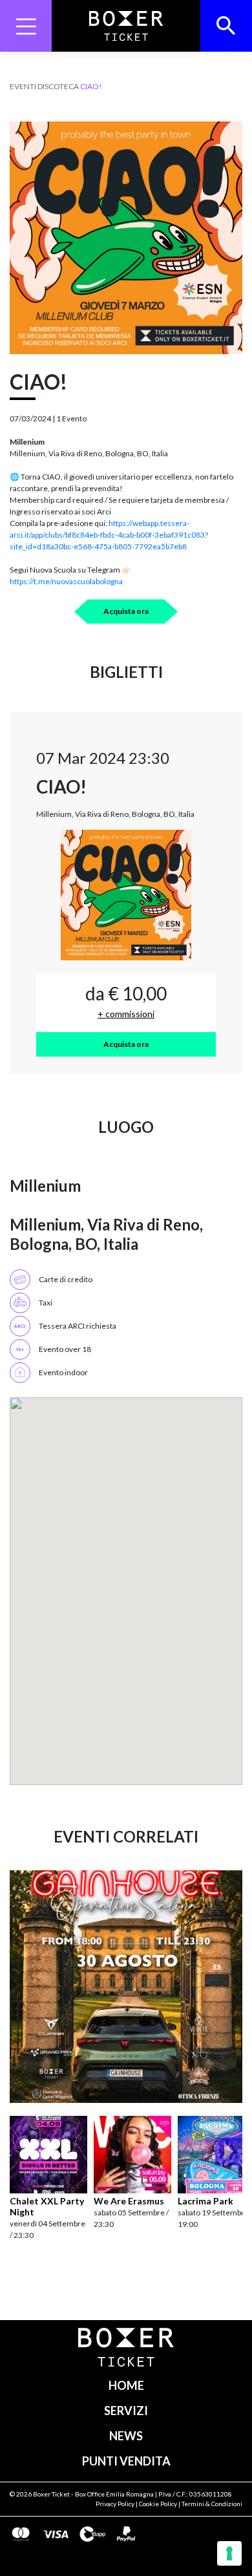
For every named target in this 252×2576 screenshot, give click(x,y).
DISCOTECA (58, 86)
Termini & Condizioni (212, 2504)
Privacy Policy (115, 2504)
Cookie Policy (158, 2504)
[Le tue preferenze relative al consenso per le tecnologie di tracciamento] (229, 2553)
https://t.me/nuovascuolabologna (66, 581)
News (126, 2436)
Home (126, 2385)
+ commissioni (126, 1014)
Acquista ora (126, 611)
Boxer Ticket (51, 2494)
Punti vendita (126, 2461)
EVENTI (23, 86)
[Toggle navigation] (26, 26)
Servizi (126, 2411)
